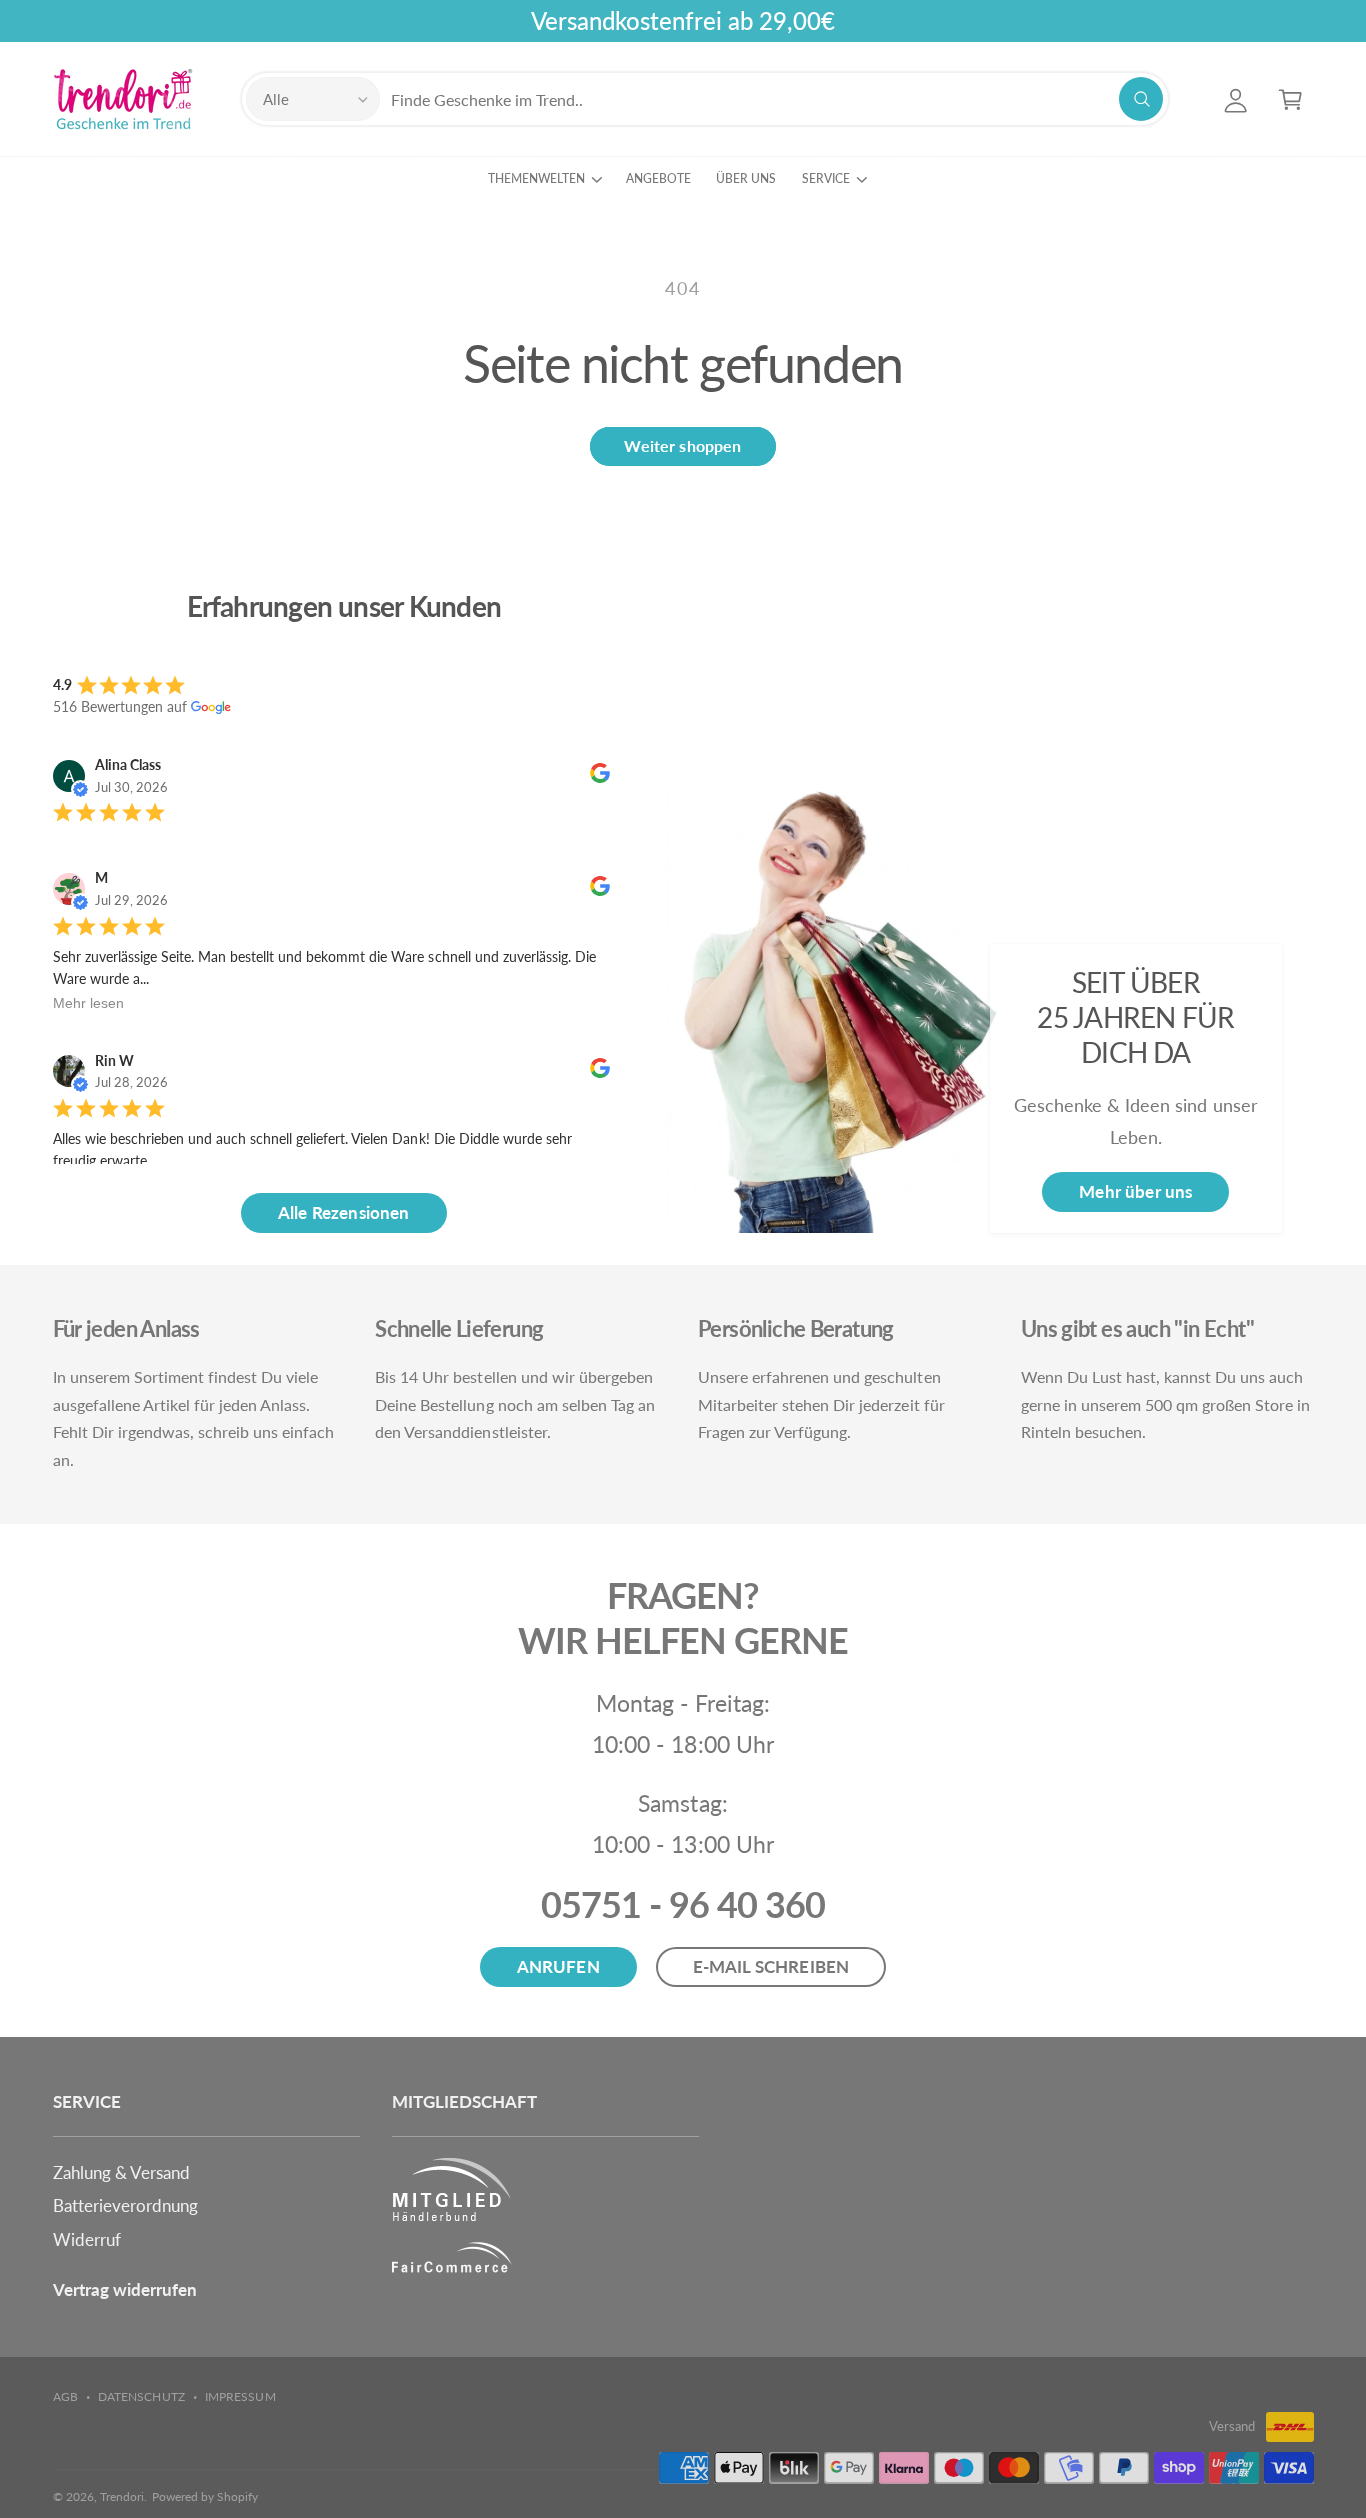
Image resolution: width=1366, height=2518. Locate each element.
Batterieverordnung (125, 2205)
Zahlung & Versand (121, 2172)
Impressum (240, 2396)
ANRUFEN (558, 1966)
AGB (65, 2396)
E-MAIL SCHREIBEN (771, 1966)
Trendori (122, 2496)
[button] (1290, 99)
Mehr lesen (88, 1003)
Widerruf (87, 2239)
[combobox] (776, 99)
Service (826, 178)
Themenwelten (536, 178)
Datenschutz (141, 2396)
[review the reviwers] (600, 777)
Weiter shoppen (682, 445)
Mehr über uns (1135, 1191)
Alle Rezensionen (344, 1212)
